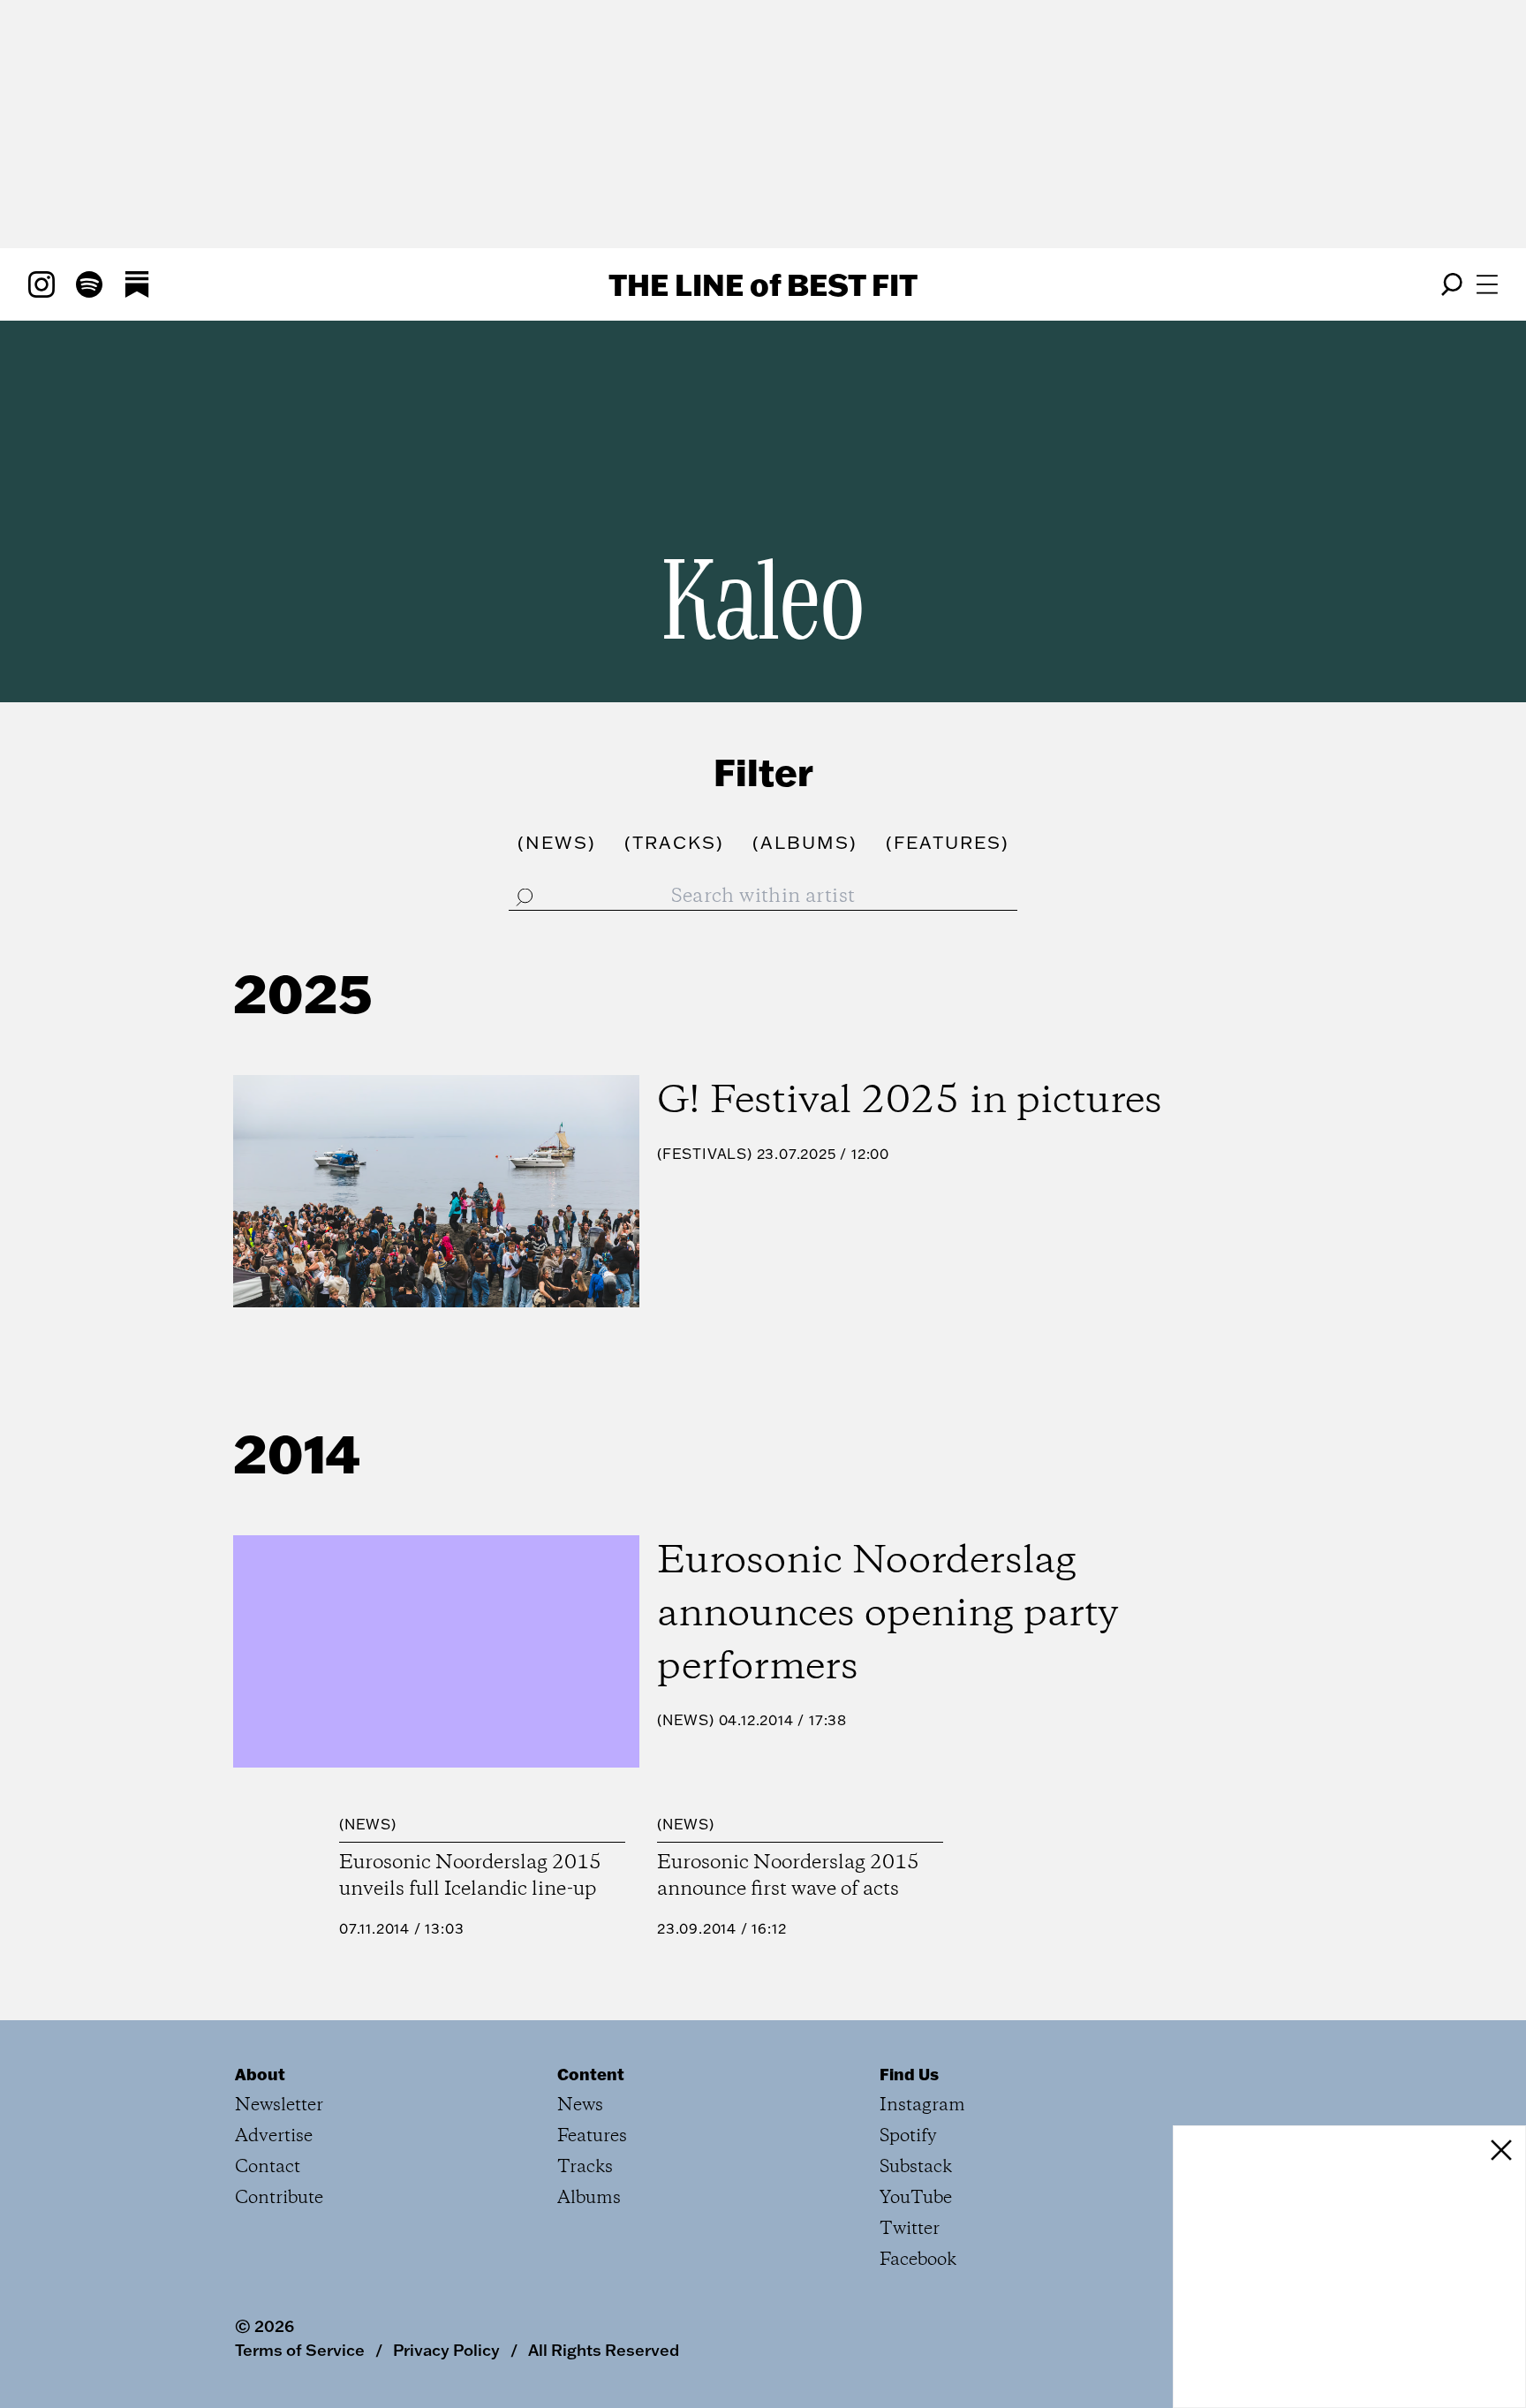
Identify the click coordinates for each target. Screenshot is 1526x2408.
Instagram (922, 2105)
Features (592, 2136)
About (260, 2074)
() (557, 842)
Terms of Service (300, 2350)
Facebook (918, 2260)
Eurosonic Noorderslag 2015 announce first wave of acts (788, 1876)
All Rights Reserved (604, 2350)
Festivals (705, 1154)
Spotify (908, 2136)
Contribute (279, 2198)
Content (591, 2074)
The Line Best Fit (763, 284)
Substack (916, 2167)
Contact (268, 2167)
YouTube (916, 2198)
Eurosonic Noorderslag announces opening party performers (888, 1615)
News (686, 1720)
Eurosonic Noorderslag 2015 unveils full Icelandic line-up (470, 1876)
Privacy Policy (446, 2350)
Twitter (910, 2229)
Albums (589, 2198)
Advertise (274, 2136)
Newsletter (279, 2105)
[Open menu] (1487, 284)
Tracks (585, 2167)
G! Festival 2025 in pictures (910, 1102)
